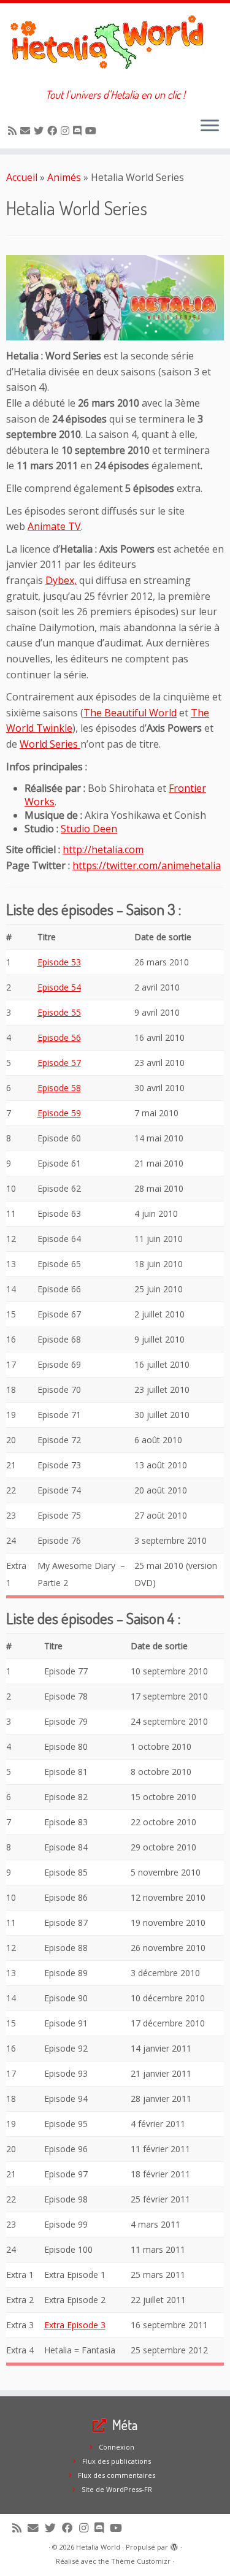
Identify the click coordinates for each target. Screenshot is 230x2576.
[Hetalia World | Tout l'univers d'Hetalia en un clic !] (115, 46)
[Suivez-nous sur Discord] (79, 131)
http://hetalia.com (103, 849)
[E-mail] (27, 131)
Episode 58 (59, 1088)
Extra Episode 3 (75, 2325)
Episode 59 (59, 1113)
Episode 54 (59, 987)
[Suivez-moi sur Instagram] (67, 131)
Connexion (117, 2447)
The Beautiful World (130, 713)
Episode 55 (59, 1012)
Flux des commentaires (117, 2475)
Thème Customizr (141, 2561)
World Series (50, 744)
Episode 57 (59, 1063)
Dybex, (61, 580)
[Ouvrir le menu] (210, 126)
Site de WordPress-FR (117, 2489)
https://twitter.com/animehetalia (147, 865)
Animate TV (54, 526)
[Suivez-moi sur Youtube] (93, 131)
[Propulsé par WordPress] (174, 2545)
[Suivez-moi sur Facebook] (54, 131)
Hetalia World (98, 2547)
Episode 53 (59, 962)
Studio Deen (89, 829)
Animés (64, 177)
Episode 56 (59, 1037)
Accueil (22, 177)
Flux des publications (117, 2461)
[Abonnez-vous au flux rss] (14, 131)
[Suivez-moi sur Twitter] (40, 131)
